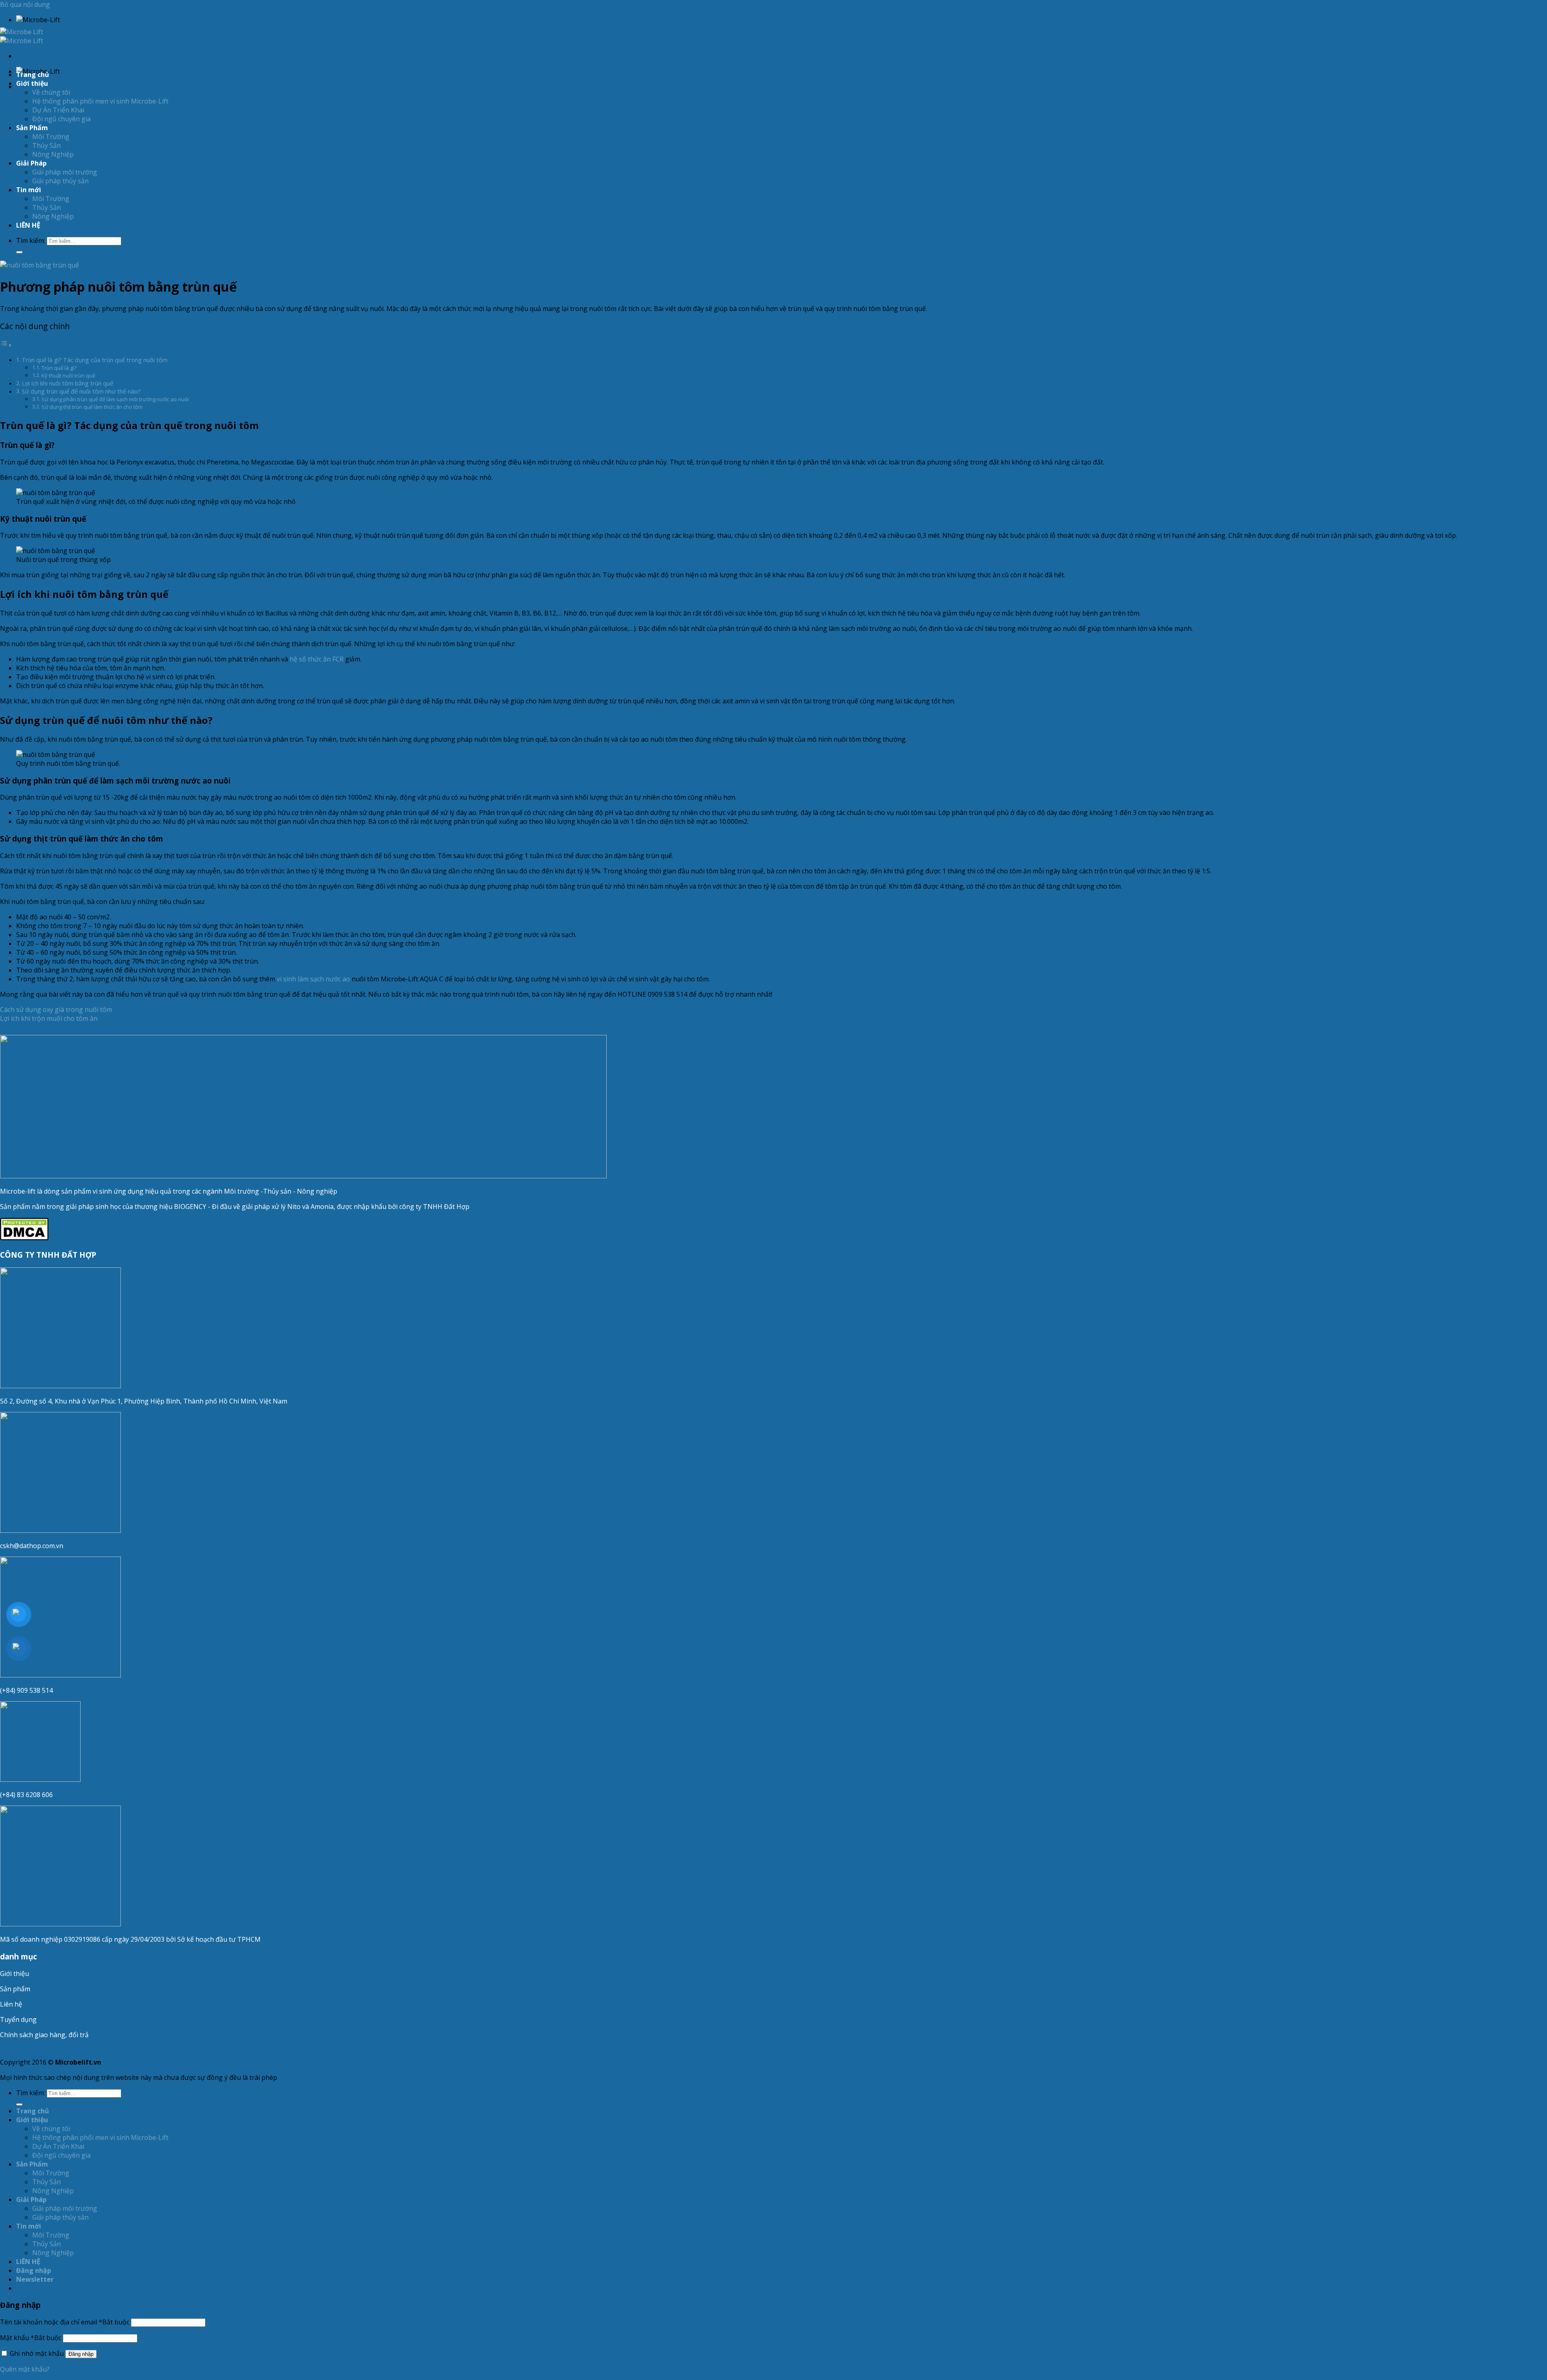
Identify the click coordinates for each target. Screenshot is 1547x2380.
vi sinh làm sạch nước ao (313, 979)
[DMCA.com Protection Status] (24, 1238)
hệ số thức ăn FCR (317, 659)
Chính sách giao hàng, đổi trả (44, 2035)
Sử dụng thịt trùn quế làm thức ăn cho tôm (92, 407)
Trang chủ (33, 75)
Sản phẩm (15, 1989)
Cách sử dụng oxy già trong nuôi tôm (56, 1010)
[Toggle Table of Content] (6, 345)
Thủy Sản (47, 145)
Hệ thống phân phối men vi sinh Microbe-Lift (100, 101)
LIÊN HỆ (28, 225)
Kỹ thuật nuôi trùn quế (68, 375)
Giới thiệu (15, 1974)
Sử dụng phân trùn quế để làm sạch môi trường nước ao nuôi (115, 399)
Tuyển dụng (18, 2019)
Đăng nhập (81, 2354)
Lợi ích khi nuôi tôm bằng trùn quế (67, 383)
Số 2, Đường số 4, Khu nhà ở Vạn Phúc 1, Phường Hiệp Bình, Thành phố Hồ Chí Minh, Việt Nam (144, 1401)
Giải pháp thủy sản (60, 181)
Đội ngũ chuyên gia (61, 119)
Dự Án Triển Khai (58, 110)
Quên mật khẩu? (25, 2369)
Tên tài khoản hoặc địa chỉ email (65, 2322)
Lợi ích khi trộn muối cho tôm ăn (49, 1018)
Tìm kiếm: (31, 240)
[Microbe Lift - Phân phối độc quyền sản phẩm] (22, 36)
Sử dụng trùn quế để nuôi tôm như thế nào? (81, 391)
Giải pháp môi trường (65, 172)
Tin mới (29, 190)
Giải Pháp (31, 163)
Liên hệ (11, 2004)
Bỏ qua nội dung (25, 4)
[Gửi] (19, 252)
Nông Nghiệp (53, 154)
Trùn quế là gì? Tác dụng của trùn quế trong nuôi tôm (95, 360)
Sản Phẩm (32, 128)
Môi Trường (51, 137)
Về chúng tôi (51, 92)
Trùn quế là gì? (59, 368)
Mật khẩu (31, 2338)
